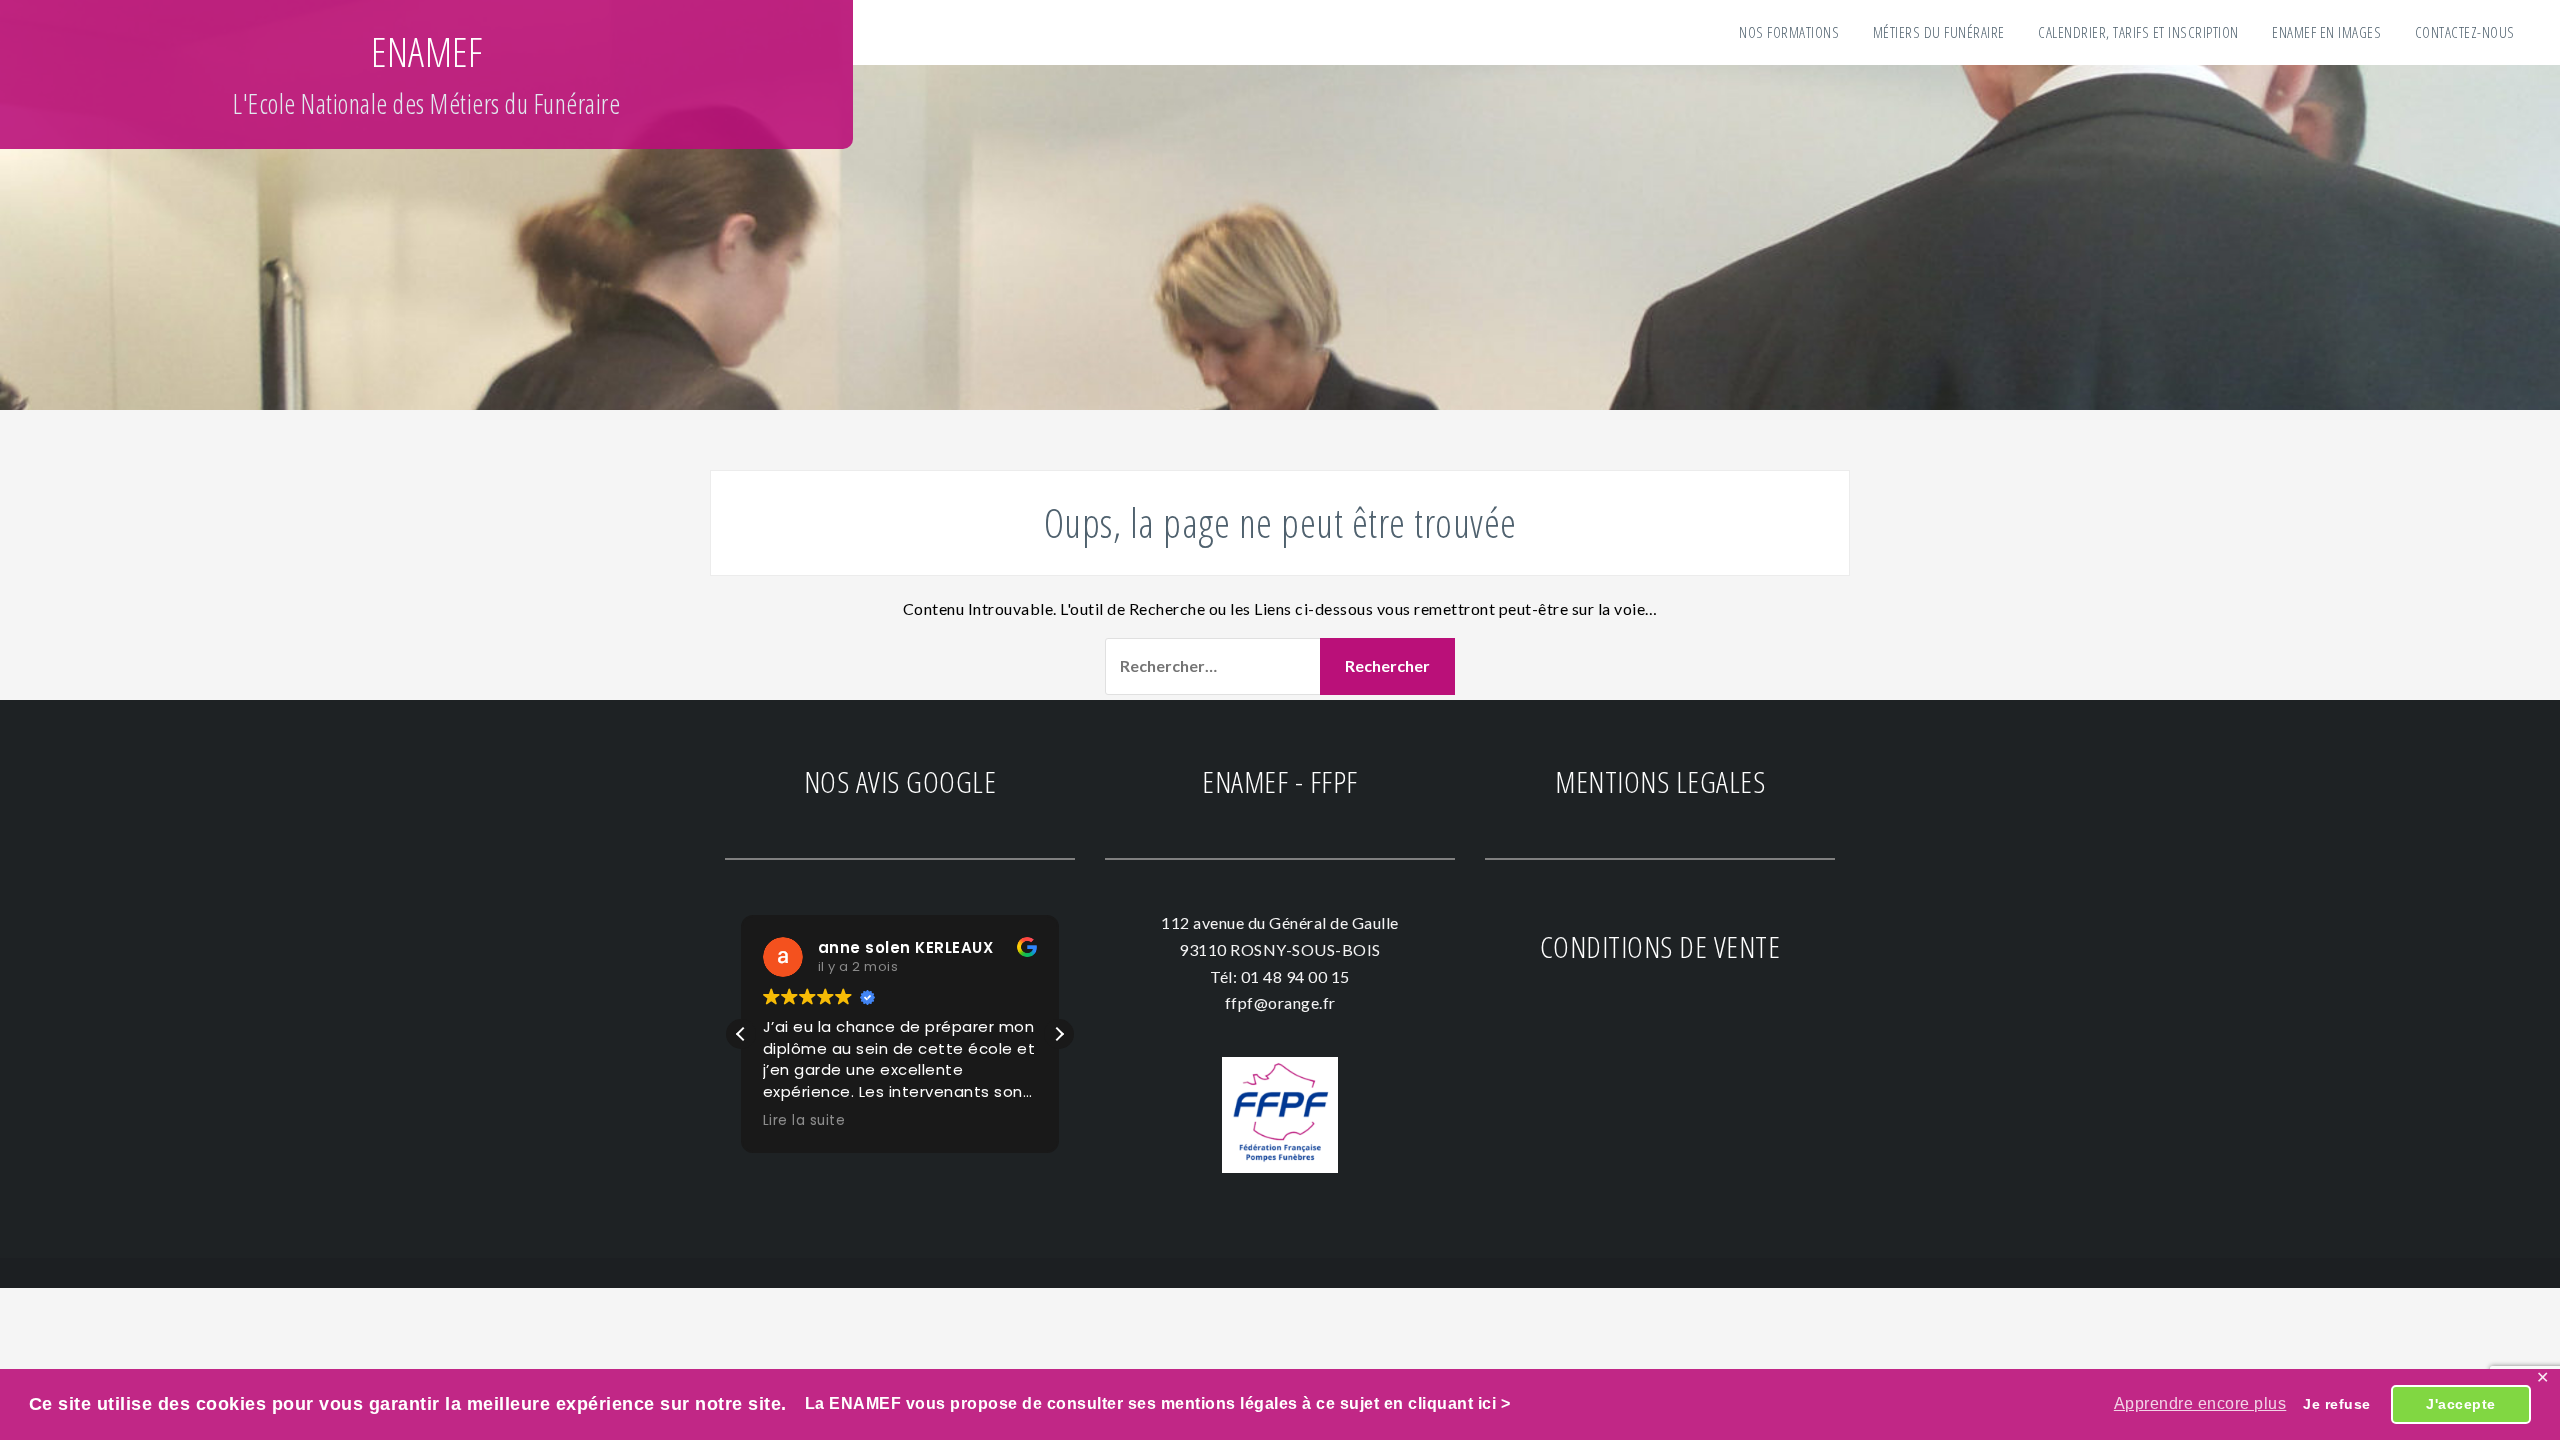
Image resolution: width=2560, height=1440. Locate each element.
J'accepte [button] (2461, 1404)
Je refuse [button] (2337, 1404)
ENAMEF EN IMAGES (2326, 32)
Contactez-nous (2465, 32)
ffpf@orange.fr (1280, 1002)
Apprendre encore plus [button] (2200, 1403)
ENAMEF (426, 51)
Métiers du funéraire (1939, 32)
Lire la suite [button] (804, 1121)
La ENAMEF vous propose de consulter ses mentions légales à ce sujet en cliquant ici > (1155, 1403)
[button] (1059, 1034)
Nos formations (1789, 32)
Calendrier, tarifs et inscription (2138, 32)
